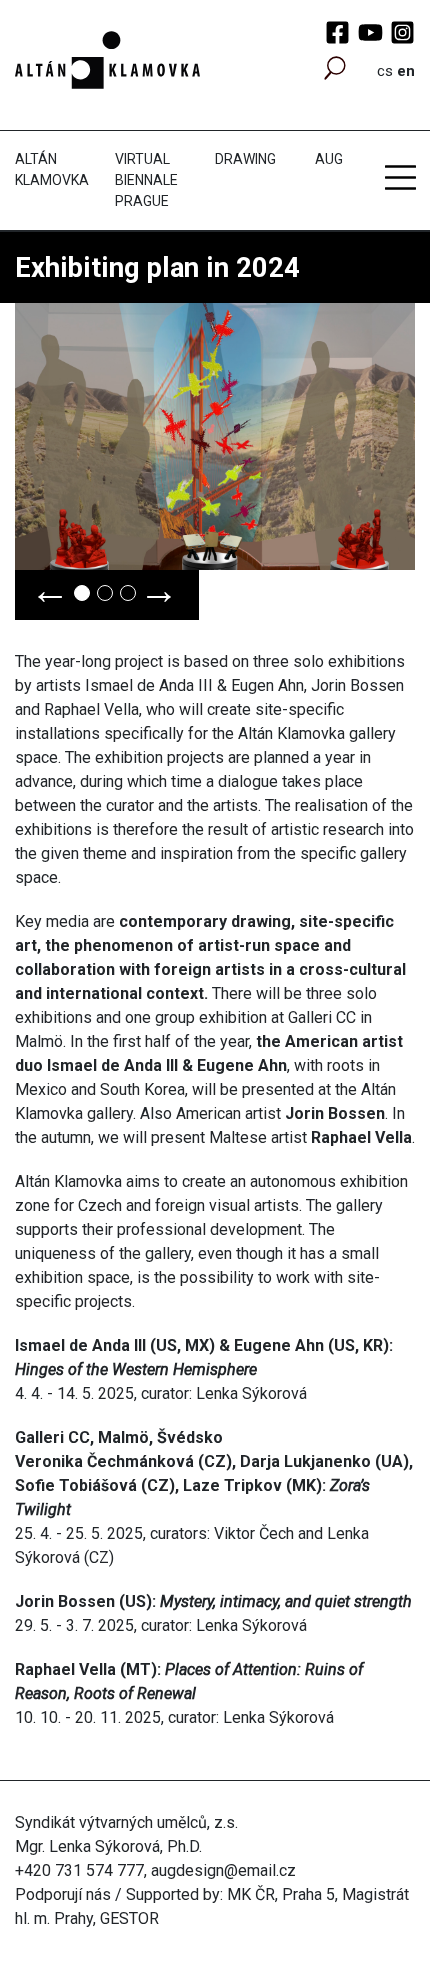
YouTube (370, 32)
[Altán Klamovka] (107, 59)
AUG (329, 159)
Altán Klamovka (52, 169)
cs (385, 71)
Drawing (245, 159)
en (406, 71)
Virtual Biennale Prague (146, 180)
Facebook (337, 32)
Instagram (402, 32)
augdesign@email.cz (223, 1870)
